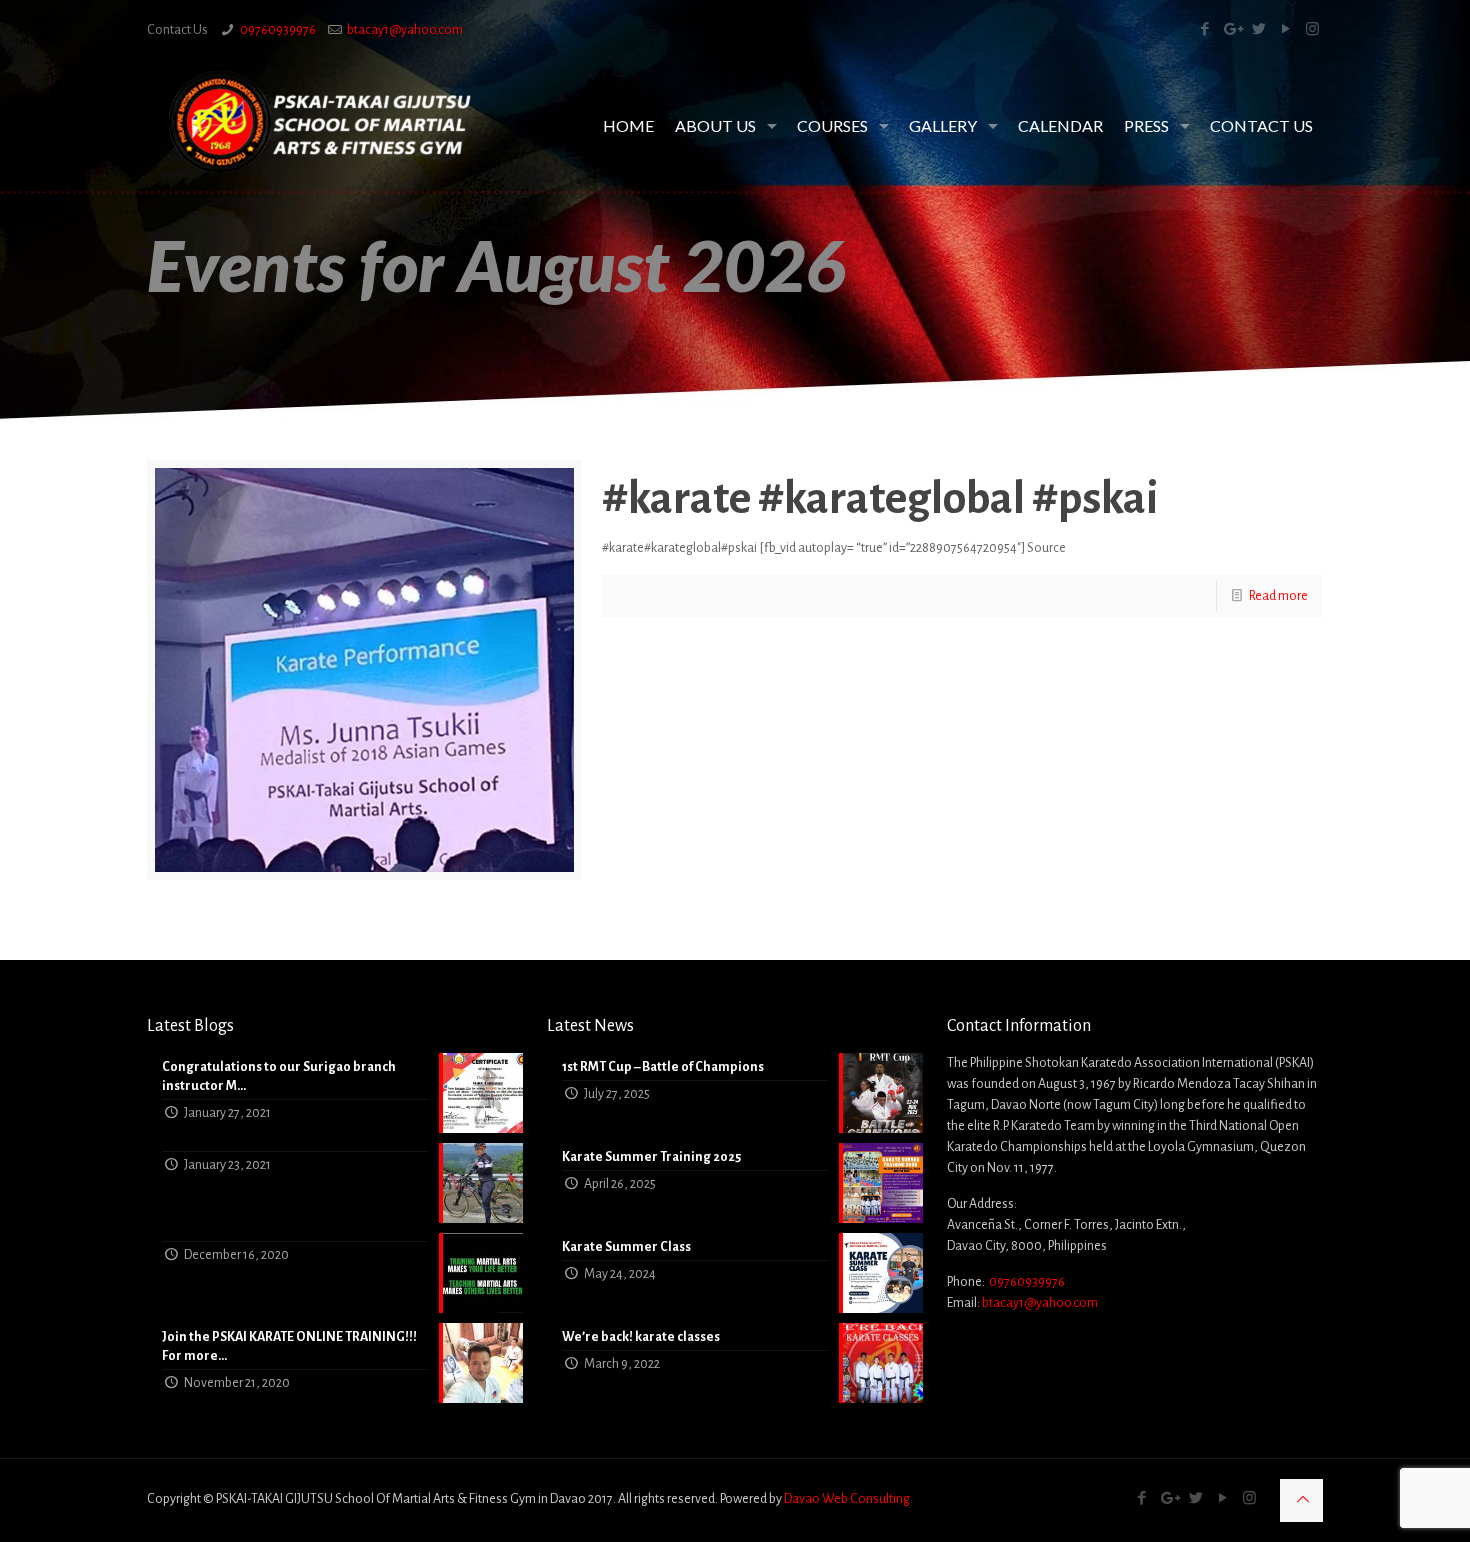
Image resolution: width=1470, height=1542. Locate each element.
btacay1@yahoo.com (405, 30)
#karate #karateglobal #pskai (880, 499)
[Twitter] (1258, 29)
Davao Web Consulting (847, 1499)
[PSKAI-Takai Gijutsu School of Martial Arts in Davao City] (320, 122)
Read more (1278, 596)
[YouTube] (1285, 29)
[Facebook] (1204, 29)
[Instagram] (1312, 29)
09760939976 (278, 30)
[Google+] (1231, 29)
